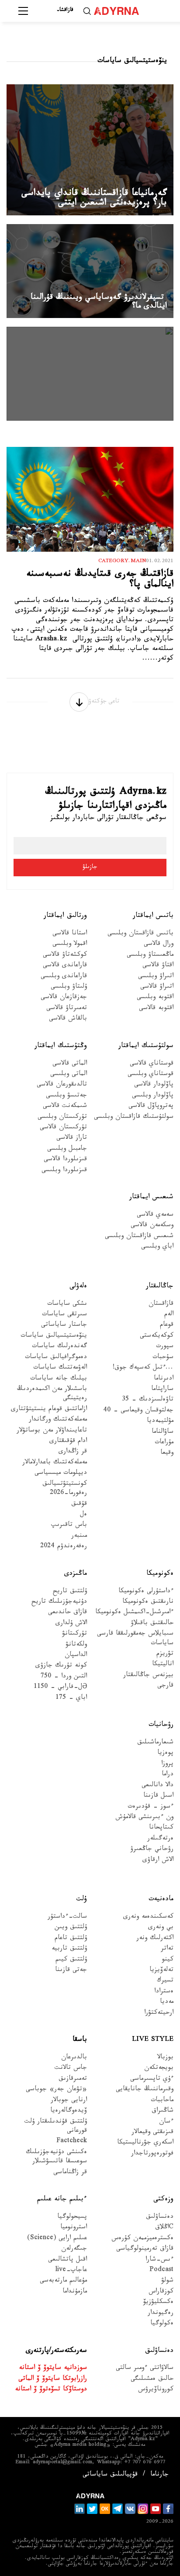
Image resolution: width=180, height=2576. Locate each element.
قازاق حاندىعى (67, 1613)
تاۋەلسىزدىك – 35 (148, 1400)
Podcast (161, 2271)
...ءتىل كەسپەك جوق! (143, 1368)
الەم (169, 1315)
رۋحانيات (161, 1725)
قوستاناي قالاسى (152, 1064)
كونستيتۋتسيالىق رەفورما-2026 (65, 1489)
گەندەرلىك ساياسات (59, 1347)
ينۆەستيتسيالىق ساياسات (54, 1336)
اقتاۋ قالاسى (158, 966)
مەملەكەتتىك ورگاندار (58, 1420)
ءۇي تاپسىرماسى (152, 2080)
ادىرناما (164, 1379)
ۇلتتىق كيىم (71, 1960)
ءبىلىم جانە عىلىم (62, 2200)
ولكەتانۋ (76, 1645)
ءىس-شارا (159, 2260)
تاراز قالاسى (72, 1139)
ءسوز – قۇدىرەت (151, 1807)
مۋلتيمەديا (160, 1422)
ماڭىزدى (76, 1574)
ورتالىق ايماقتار (65, 916)
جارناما (159, 2475)
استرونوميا (74, 2228)
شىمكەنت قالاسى (65, 1107)
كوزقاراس (161, 2292)
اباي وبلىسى (157, 1247)
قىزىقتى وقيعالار (152, 2133)
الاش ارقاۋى (158, 1861)
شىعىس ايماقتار (151, 1198)
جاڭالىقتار (160, 1287)
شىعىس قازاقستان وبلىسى (139, 1237)
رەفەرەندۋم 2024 (64, 1547)
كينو (168, 1960)
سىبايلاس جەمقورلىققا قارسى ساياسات (135, 1639)
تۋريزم (165, 1655)
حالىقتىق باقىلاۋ (152, 1624)
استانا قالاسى (70, 934)
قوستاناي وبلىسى (151, 1075)
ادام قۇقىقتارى (68, 1442)
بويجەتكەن (159, 2069)
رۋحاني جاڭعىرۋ (152, 1850)
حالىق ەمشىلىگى (152, 2380)
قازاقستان (161, 1305)
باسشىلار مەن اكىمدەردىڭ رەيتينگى (52, 1394)
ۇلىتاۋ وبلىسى (69, 987)
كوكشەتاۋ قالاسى (65, 956)
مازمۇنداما (75, 2292)
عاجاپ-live (71, 2271)
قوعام (167, 1326)
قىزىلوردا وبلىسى (64, 1171)
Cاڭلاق (164, 2228)
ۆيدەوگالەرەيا (69, 2111)
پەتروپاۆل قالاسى (151, 1107)
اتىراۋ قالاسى (157, 987)
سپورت (165, 1347)
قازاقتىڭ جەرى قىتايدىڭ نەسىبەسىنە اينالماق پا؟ (100, 580)
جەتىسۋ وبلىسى (66, 1096)
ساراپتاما (162, 1390)
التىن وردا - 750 (64, 1677)
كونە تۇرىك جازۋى (61, 1666)
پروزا (167, 1765)
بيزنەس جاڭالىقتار (148, 1676)
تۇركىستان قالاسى (63, 1128)
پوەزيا (165, 1754)
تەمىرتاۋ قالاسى (67, 1009)
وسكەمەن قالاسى (152, 1226)
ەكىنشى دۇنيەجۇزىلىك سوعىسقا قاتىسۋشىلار (56, 2158)
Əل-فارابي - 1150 (60, 1688)
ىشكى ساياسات (67, 1305)
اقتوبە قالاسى (156, 1009)
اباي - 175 (71, 1699)
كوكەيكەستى (157, 1336)
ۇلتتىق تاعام (71, 1939)
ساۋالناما (163, 1433)
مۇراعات (164, 1443)
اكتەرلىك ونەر (155, 1939)
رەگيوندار (161, 2314)
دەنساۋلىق (160, 2218)
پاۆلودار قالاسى (154, 1085)
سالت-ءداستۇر (67, 1917)
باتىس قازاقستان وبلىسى (140, 934)
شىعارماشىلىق (155, 1743)
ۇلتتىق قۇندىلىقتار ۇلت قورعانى (56, 2127)
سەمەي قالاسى (155, 1215)
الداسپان (76, 1656)
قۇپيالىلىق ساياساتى (110, 2475)
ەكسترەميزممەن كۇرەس (142, 2239)
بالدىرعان (74, 2058)
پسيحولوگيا (72, 2218)
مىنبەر (79, 1537)
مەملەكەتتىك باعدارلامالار (55, 1463)
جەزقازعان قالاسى (64, 998)
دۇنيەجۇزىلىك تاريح (59, 1603)
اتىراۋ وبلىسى (156, 977)
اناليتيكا (163, 1665)
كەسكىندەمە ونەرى (148, 1917)
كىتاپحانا (161, 1828)
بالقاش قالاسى (68, 1019)
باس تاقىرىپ (69, 1526)
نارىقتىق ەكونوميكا (148, 1603)
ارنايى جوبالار (69, 2101)
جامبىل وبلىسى (67, 1150)
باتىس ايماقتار (153, 916)
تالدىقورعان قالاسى (62, 1085)
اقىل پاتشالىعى (67, 2260)
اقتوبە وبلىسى (155, 998)
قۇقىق (79, 1505)
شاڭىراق (163, 2111)
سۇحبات (163, 1358)
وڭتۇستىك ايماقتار (61, 1046)
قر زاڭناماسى (70, 2173)
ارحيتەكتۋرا (159, 2014)
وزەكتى (163, 2200)
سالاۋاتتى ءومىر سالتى (145, 2369)
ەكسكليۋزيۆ (158, 2303)
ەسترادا (164, 1992)
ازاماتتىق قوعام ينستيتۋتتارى (49, 1410)
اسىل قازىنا (158, 1796)
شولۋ (167, 2281)
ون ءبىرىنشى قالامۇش (144, 1818)
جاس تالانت (71, 2069)
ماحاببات (162, 2101)
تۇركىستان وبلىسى (62, 1118)
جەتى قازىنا (71, 1971)
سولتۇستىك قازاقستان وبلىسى (134, 1118)
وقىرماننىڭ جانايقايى (145, 2090)
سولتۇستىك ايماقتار (146, 1046)
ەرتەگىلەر (160, 1839)
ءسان (166, 2122)
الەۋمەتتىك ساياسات (60, 1368)
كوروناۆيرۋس (156, 2390)
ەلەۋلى (78, 1287)
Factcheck (72, 2142)
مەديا (167, 2003)
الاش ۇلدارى (71, 1624)
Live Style (153, 2040)
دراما (168, 1775)
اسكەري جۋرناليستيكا (145, 2143)
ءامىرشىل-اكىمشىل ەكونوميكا (134, 1613)
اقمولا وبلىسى (70, 945)
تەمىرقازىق (73, 2080)
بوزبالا (165, 2058)
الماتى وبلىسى (69, 1075)
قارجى (165, 1686)
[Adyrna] (127, 11)
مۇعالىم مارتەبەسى (63, 2281)
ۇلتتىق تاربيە (69, 1949)
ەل (83, 1515)
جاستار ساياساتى (64, 1326)
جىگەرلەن (74, 2249)
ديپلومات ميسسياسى (61, 1474)
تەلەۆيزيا (161, 1971)
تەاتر (167, 1949)
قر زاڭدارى (73, 1452)
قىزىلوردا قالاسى (65, 1160)
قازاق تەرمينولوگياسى (145, 2249)
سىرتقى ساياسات (64, 1315)
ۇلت (81, 1900)
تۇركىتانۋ (74, 1634)
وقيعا (167, 1454)
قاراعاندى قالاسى (65, 966)
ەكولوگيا (162, 2324)
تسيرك (165, 1981)
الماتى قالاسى (70, 1064)
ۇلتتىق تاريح (70, 1592)
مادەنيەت (161, 1900)
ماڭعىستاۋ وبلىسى (150, 956)
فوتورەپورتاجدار (152, 2154)
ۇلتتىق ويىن (71, 1928)
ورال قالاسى (159, 945)
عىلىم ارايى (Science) (57, 2239)
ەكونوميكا (160, 1574)
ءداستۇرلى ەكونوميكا (146, 1592)
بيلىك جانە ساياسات (59, 1379)
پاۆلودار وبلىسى (153, 1096)
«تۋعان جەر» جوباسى (56, 2090)
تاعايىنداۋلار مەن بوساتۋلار (52, 1431)
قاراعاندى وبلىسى (64, 977)
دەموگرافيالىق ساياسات (56, 1358)
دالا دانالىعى (157, 1786)
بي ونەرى (161, 1928)
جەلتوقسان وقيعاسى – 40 (138, 1411)
